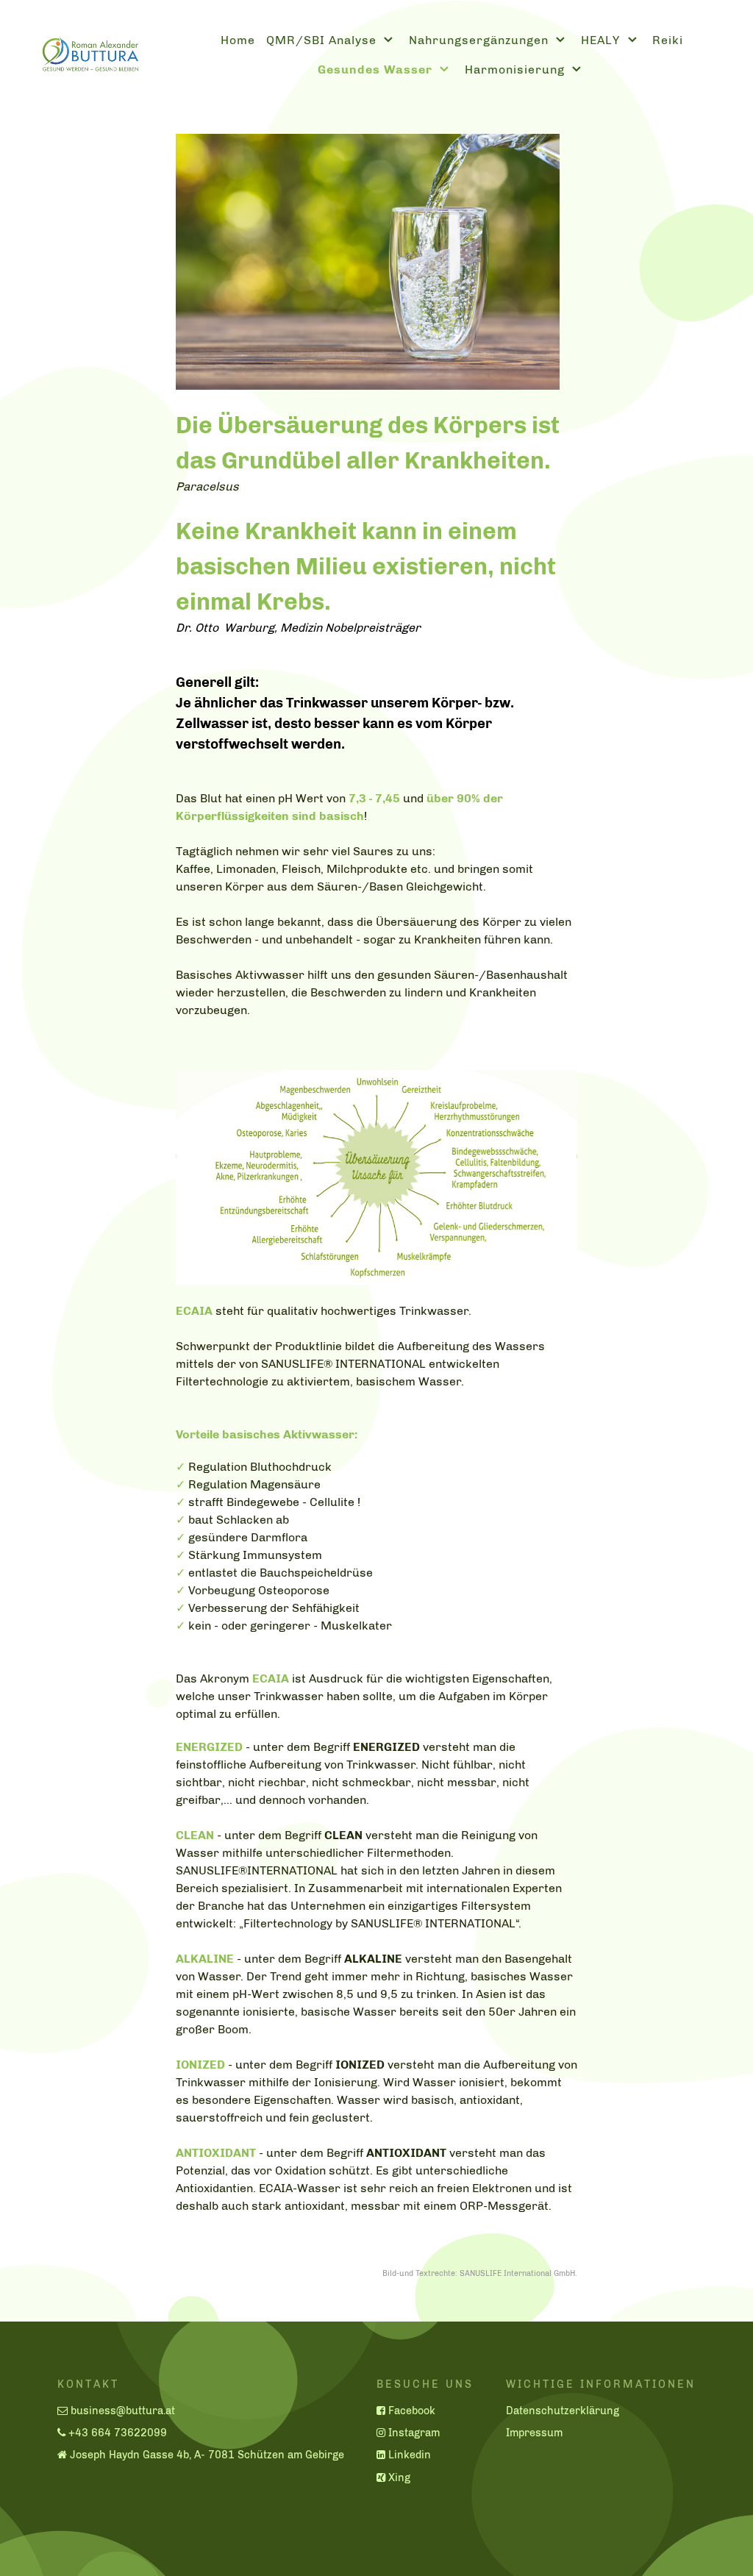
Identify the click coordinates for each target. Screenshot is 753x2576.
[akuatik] (83, 53)
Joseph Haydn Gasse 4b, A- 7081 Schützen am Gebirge (207, 2455)
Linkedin (410, 2455)
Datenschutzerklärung (563, 2411)
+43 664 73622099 (118, 2433)
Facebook (412, 2411)
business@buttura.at (123, 2411)
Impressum (534, 2433)
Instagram (414, 2433)
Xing (399, 2477)
